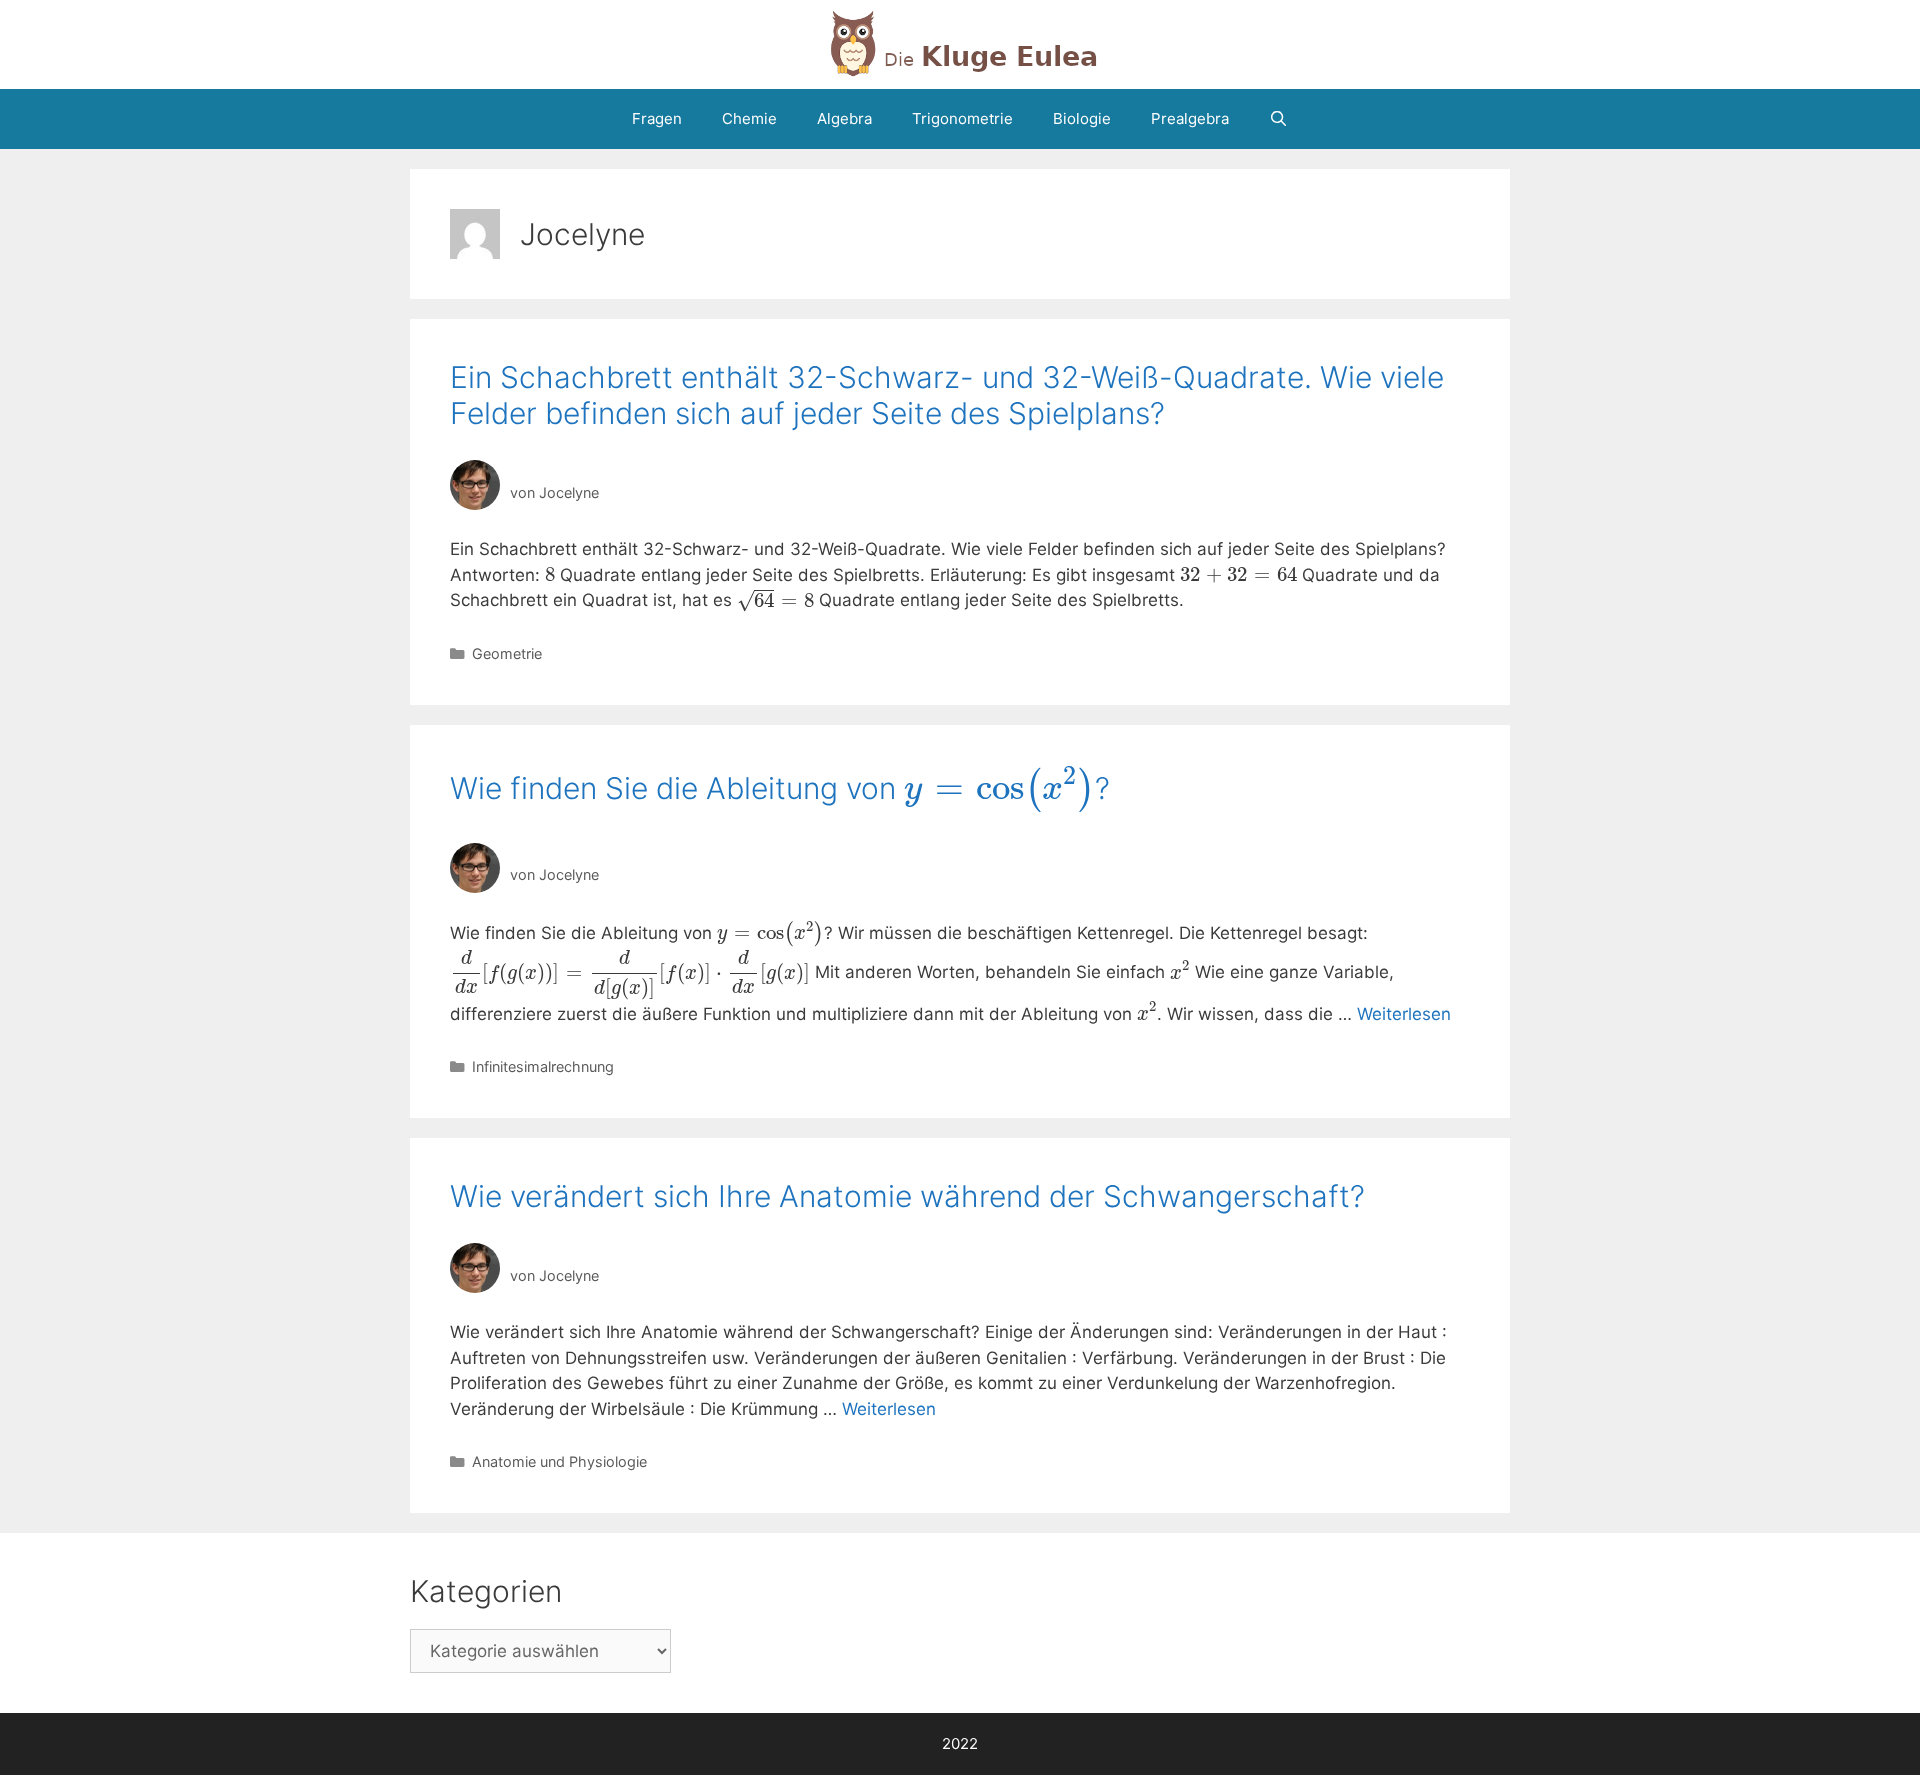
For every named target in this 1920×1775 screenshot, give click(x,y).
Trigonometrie (962, 118)
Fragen (657, 118)
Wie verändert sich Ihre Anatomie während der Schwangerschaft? (907, 1196)
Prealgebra (1190, 118)
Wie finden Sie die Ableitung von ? (780, 788)
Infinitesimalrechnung (543, 1066)
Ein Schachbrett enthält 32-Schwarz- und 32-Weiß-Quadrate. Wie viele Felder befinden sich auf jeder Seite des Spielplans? (947, 395)
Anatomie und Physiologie (559, 1461)
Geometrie (507, 653)
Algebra (844, 118)
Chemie (749, 118)
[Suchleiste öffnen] (1278, 119)
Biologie (1082, 118)
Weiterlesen (1404, 1014)
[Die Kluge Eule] (960, 43)
